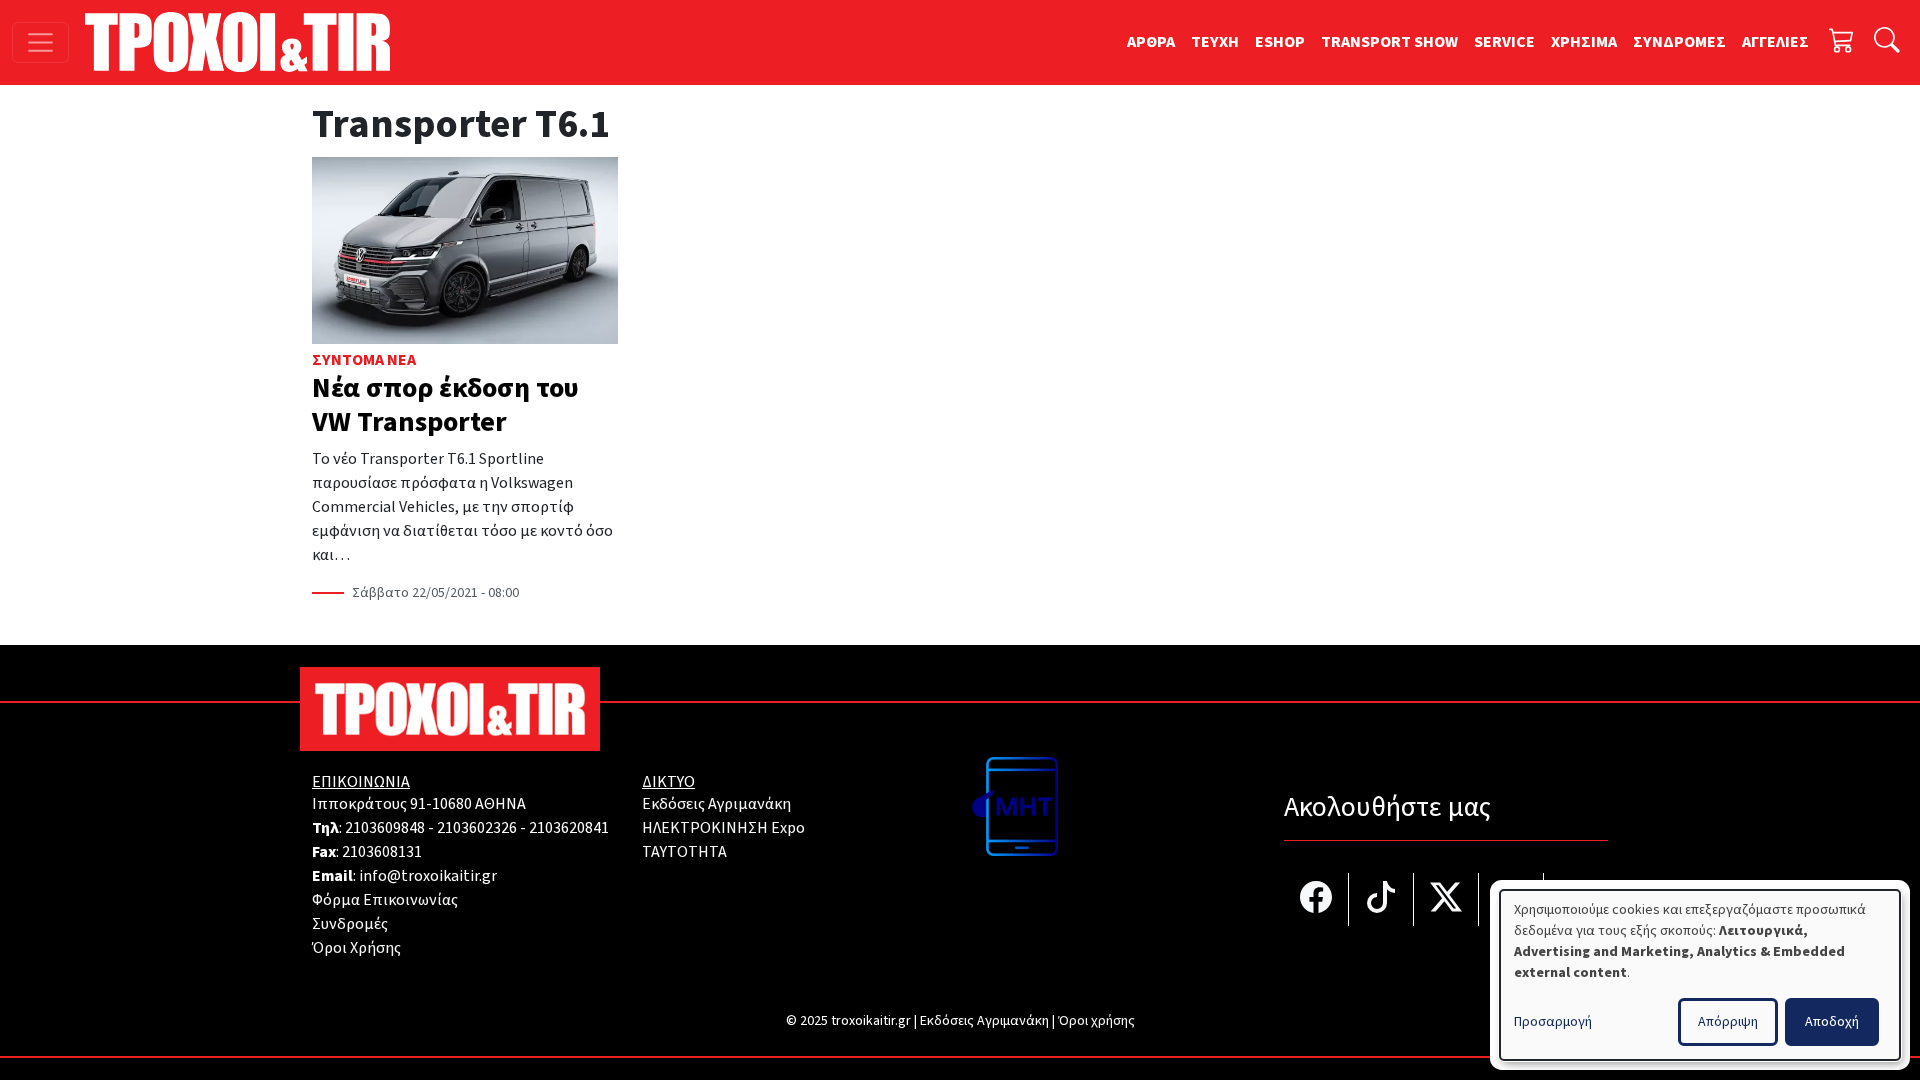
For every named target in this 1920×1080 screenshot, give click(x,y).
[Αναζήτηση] (1887, 42)
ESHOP (1280, 42)
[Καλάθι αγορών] (1842, 42)
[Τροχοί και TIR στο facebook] (1316, 899)
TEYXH (1215, 42)
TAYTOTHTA (684, 852)
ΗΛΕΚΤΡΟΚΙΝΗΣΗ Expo (723, 828)
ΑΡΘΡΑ (1151, 42)
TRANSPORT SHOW (1389, 42)
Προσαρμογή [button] (1553, 1022)
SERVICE (1504, 42)
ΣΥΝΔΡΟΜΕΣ (1679, 42)
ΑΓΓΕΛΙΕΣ (1775, 42)
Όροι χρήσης (1096, 1021)
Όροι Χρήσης (356, 948)
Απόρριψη (1728, 1022)
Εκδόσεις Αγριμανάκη (716, 804)
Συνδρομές (350, 924)
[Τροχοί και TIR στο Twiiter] (1446, 899)
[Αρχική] (245, 42)
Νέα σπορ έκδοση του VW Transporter (445, 405)
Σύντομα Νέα (364, 360)
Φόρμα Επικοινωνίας (385, 900)
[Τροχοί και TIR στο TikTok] (1381, 899)
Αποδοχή (1832, 1022)
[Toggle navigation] (40, 42)
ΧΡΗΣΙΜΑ (1584, 42)
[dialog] (1700, 975)
